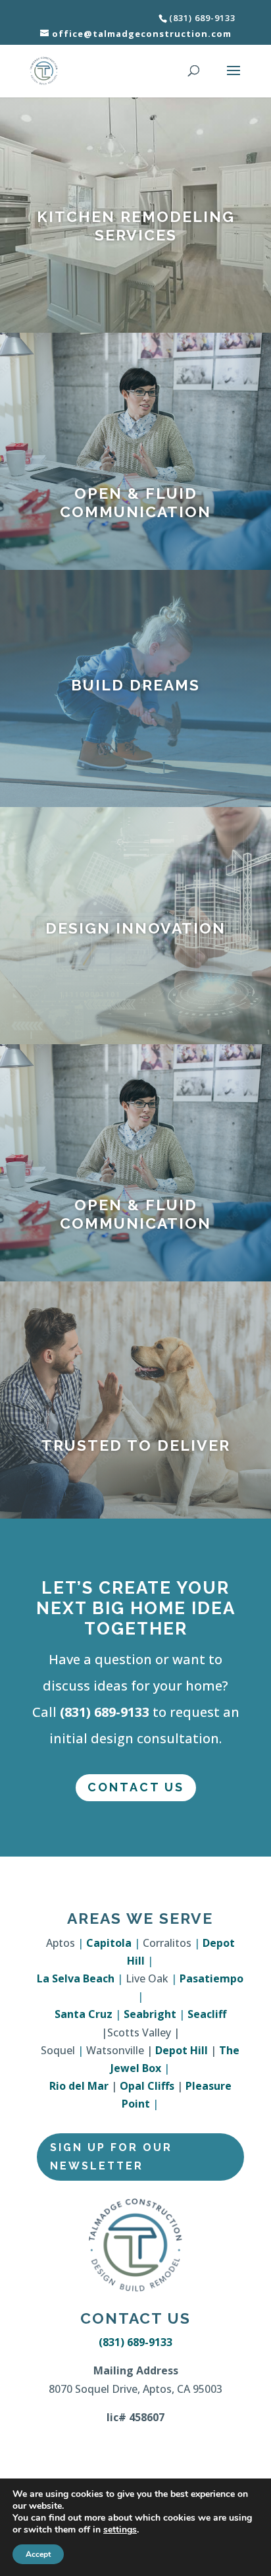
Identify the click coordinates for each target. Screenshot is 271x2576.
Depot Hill (182, 2050)
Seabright (150, 2014)
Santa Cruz (84, 2014)
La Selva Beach (76, 1978)
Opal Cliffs (147, 2086)
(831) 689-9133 (105, 1712)
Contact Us (136, 1787)
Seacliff (207, 2014)
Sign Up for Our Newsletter (111, 2156)
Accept (38, 2554)
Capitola (109, 1943)
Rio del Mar (79, 2086)
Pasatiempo (211, 1978)
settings (120, 2530)
